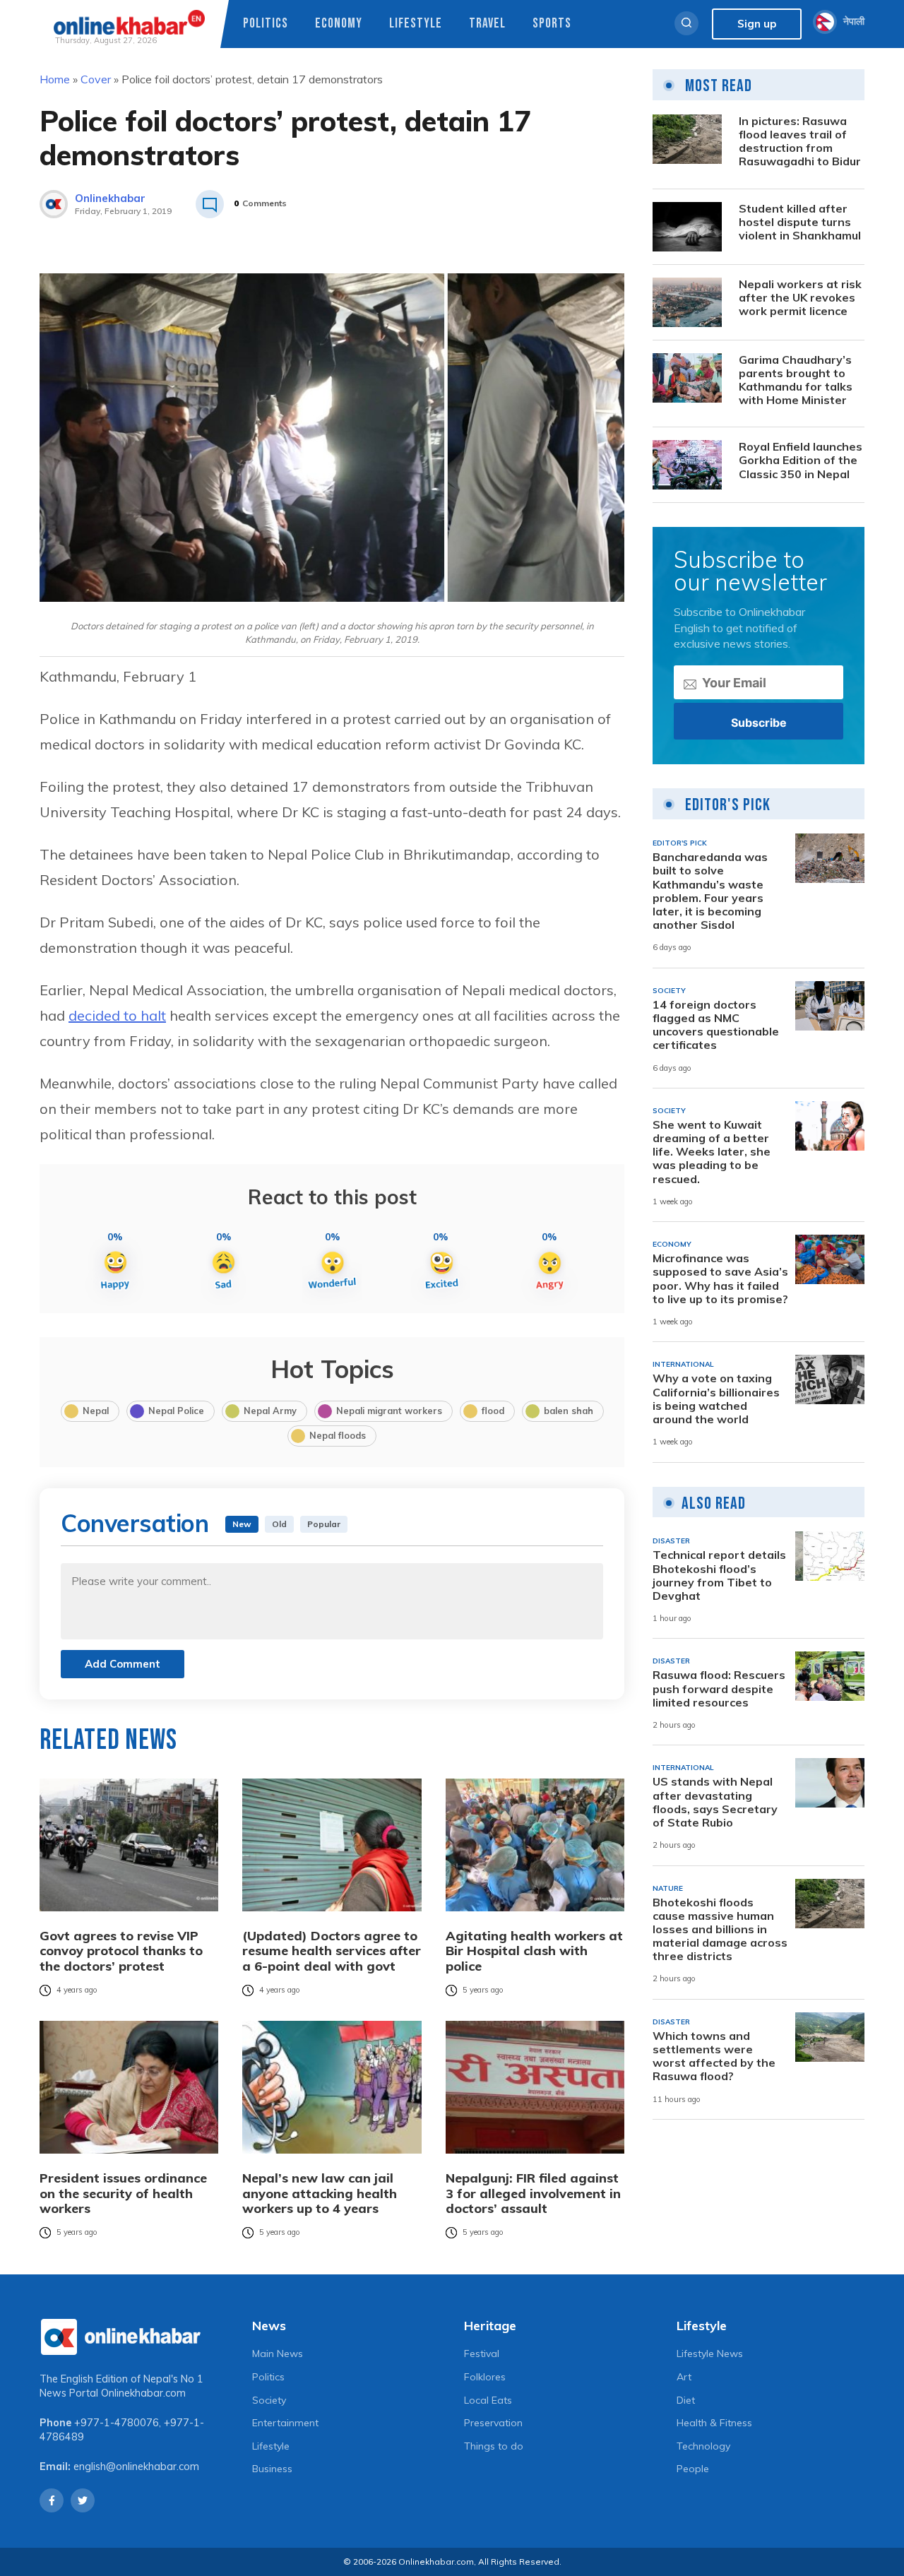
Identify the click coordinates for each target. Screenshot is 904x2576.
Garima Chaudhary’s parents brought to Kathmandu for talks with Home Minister (796, 380)
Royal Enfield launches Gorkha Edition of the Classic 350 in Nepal (801, 460)
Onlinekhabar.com (143, 2393)
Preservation (493, 2423)
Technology (703, 2446)
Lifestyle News (710, 2354)
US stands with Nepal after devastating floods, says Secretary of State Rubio (715, 1802)
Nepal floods (338, 1435)
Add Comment (123, 1664)
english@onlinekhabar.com (136, 2467)
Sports (552, 24)
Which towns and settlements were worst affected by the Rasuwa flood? (714, 2056)
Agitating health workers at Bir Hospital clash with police (534, 1951)
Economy (339, 24)
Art (684, 2377)
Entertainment (285, 2423)
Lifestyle (416, 24)
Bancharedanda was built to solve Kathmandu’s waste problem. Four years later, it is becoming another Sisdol (710, 891)
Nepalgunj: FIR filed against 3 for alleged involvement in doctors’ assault (533, 2194)
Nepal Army (270, 1411)
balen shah (569, 1411)
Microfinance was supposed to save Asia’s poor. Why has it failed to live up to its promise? (720, 1279)
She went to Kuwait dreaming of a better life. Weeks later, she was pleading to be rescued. (712, 1152)
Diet (686, 2400)
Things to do (494, 2446)
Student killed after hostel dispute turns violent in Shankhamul (800, 222)
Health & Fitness (714, 2423)
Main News (278, 2354)
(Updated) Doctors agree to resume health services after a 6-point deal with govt (332, 1951)
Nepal (96, 1411)
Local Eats (488, 2400)
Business (272, 2469)
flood (493, 1411)
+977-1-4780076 (117, 2423)
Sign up (757, 24)
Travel (487, 24)
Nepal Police (176, 1411)
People (693, 2469)
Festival (482, 2354)
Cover (96, 79)
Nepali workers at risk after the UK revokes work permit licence (800, 298)
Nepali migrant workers (389, 1411)
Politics (266, 24)
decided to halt (117, 1015)
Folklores (485, 2377)
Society (269, 2400)
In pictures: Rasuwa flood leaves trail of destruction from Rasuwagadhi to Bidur (800, 142)
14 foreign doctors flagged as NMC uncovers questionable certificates (716, 1025)
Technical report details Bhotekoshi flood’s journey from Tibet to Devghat (719, 1575)
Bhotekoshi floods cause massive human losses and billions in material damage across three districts (720, 1930)
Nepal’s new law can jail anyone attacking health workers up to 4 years (320, 2194)
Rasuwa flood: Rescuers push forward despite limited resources (719, 1688)
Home (55, 79)
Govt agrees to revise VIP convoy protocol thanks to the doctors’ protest (121, 1951)
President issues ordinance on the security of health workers (123, 2194)
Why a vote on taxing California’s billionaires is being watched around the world (716, 1399)
